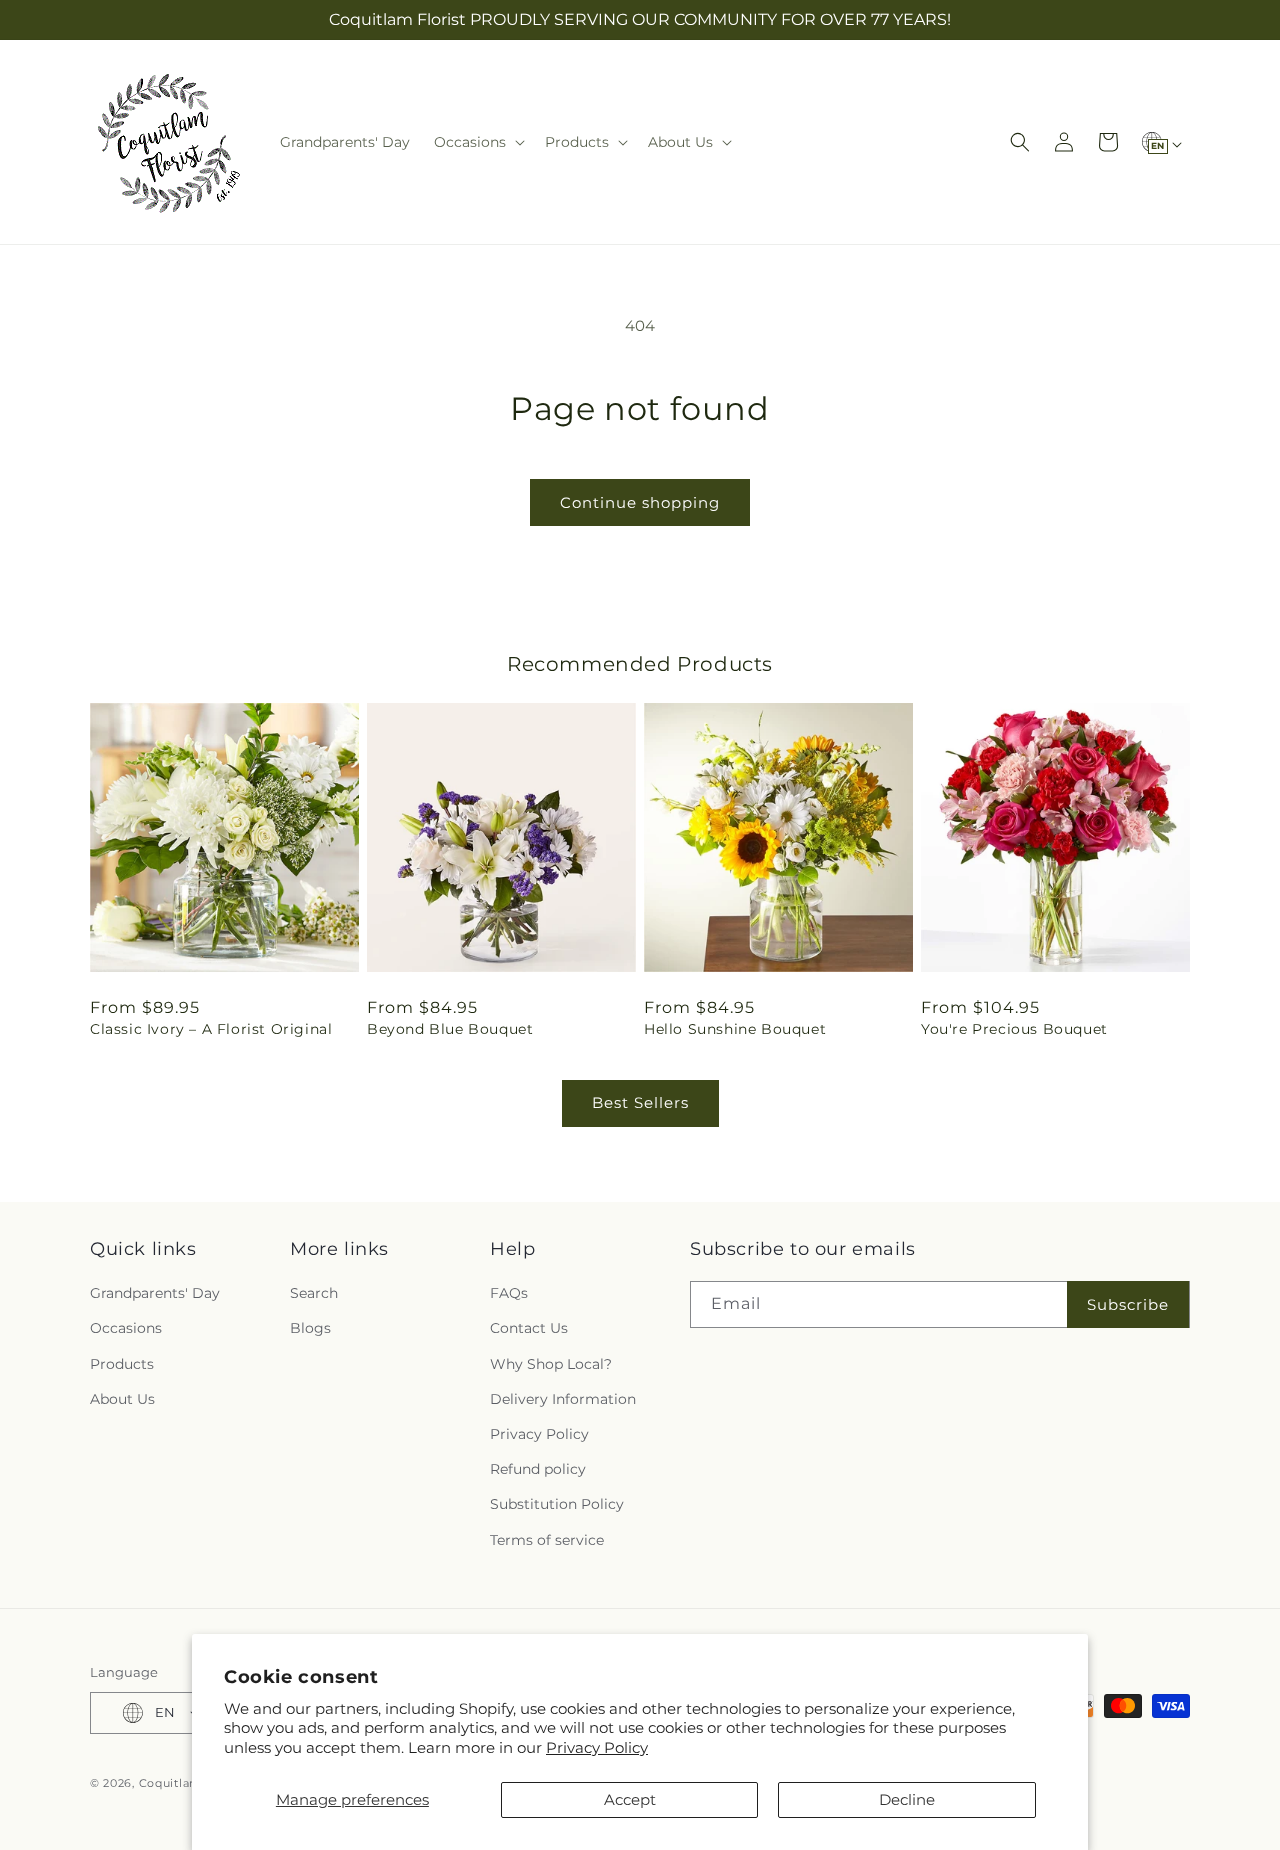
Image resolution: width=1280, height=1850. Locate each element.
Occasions (126, 1328)
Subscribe (1128, 1304)
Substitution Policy (557, 1504)
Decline (907, 1799)
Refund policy (538, 1469)
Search (314, 1293)
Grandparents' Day (155, 1293)
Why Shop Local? (551, 1364)
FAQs (509, 1293)
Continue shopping (640, 502)
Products (122, 1364)
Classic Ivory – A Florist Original (211, 1029)
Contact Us (529, 1328)
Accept (630, 1799)
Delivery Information (563, 1399)
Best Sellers (640, 1102)
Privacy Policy (597, 1747)
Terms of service (547, 1540)
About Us (122, 1399)
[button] (477, 142)
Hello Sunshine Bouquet (735, 1029)
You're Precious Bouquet (1014, 1029)
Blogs (310, 1328)
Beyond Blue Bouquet (450, 1029)
